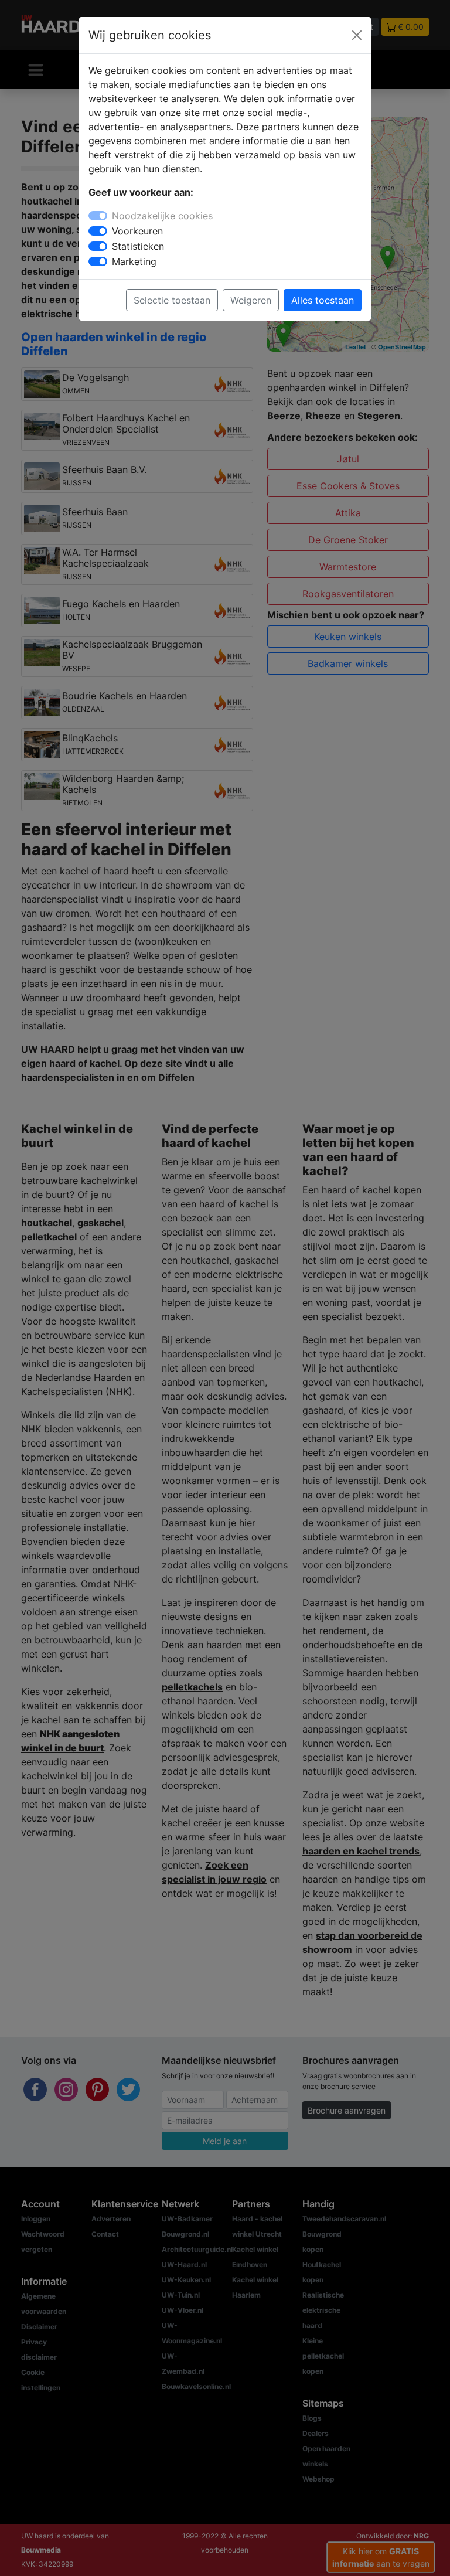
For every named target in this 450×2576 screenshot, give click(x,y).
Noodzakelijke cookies (162, 216)
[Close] (357, 35)
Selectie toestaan (172, 300)
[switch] (98, 231)
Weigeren (251, 300)
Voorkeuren (137, 231)
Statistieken (138, 246)
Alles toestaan (323, 300)
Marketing (134, 261)
